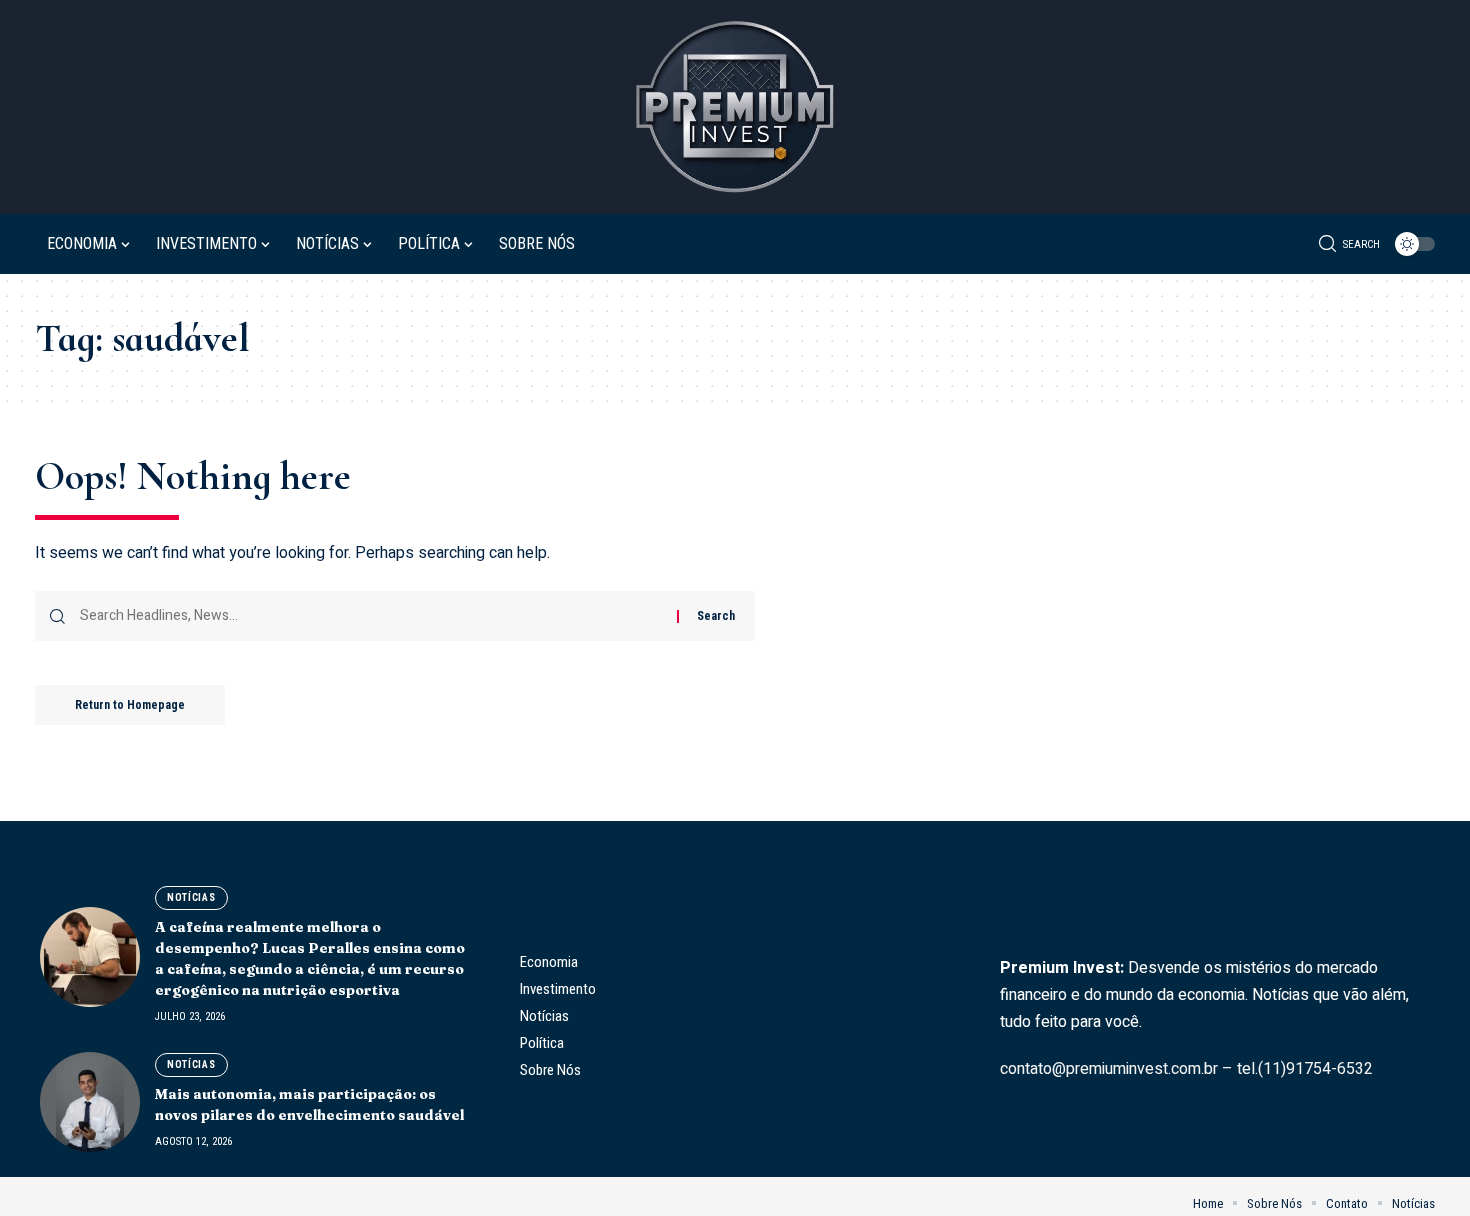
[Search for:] (371, 616)
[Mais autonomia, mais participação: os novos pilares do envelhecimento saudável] (90, 1102)
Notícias (191, 897)
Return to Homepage (130, 705)
